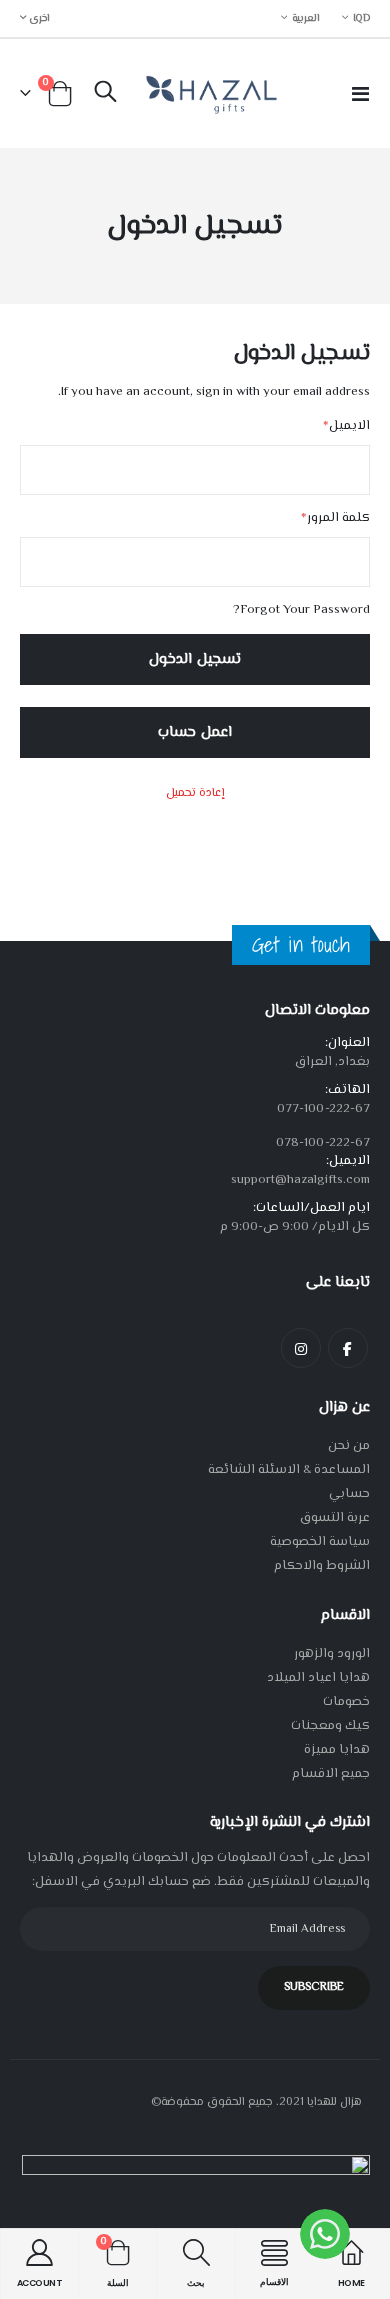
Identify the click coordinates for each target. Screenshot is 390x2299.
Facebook (348, 1348)
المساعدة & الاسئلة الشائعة (289, 1470)
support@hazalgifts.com (300, 1180)
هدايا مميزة (337, 1750)
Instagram (301, 1348)
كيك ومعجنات (330, 1726)
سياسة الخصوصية (320, 1542)
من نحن (349, 1446)
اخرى (39, 19)
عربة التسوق (335, 1518)
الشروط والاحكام (322, 1566)
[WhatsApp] (325, 2234)
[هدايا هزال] (209, 93)
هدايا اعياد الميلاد (318, 1678)
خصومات (346, 1702)
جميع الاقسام (331, 1774)
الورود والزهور (332, 1654)
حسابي (349, 1494)
